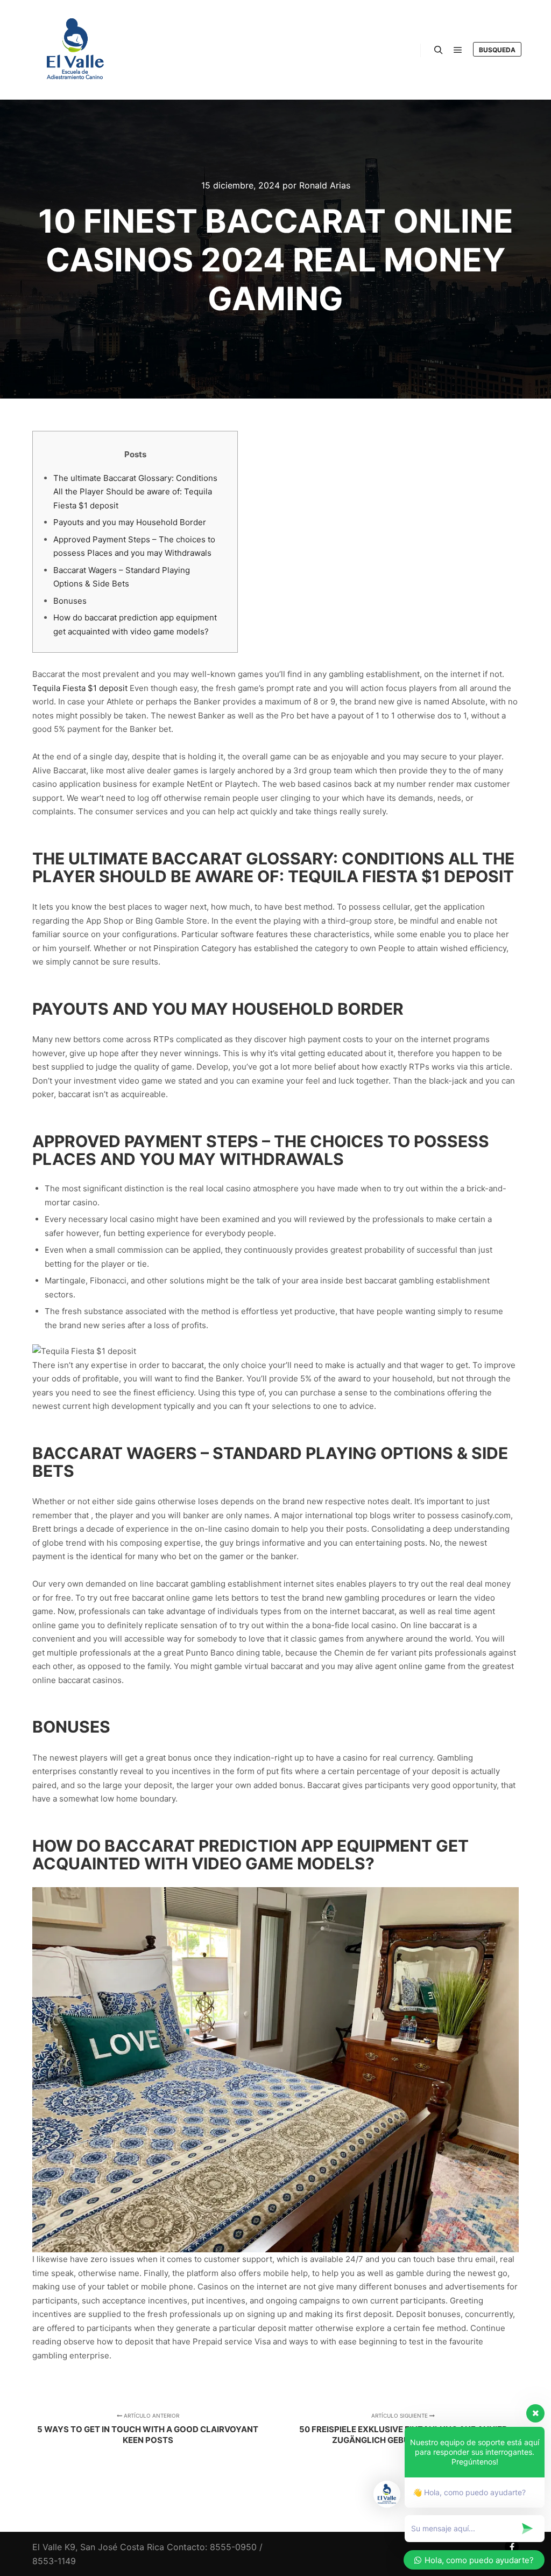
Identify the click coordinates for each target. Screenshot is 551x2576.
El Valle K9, (55, 2547)
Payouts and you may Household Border (130, 522)
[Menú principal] (458, 50)
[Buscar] (439, 50)
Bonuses (70, 601)
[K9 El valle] (75, 50)
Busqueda (497, 50)
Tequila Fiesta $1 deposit (80, 688)
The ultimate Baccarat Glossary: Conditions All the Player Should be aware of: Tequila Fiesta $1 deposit (135, 492)
